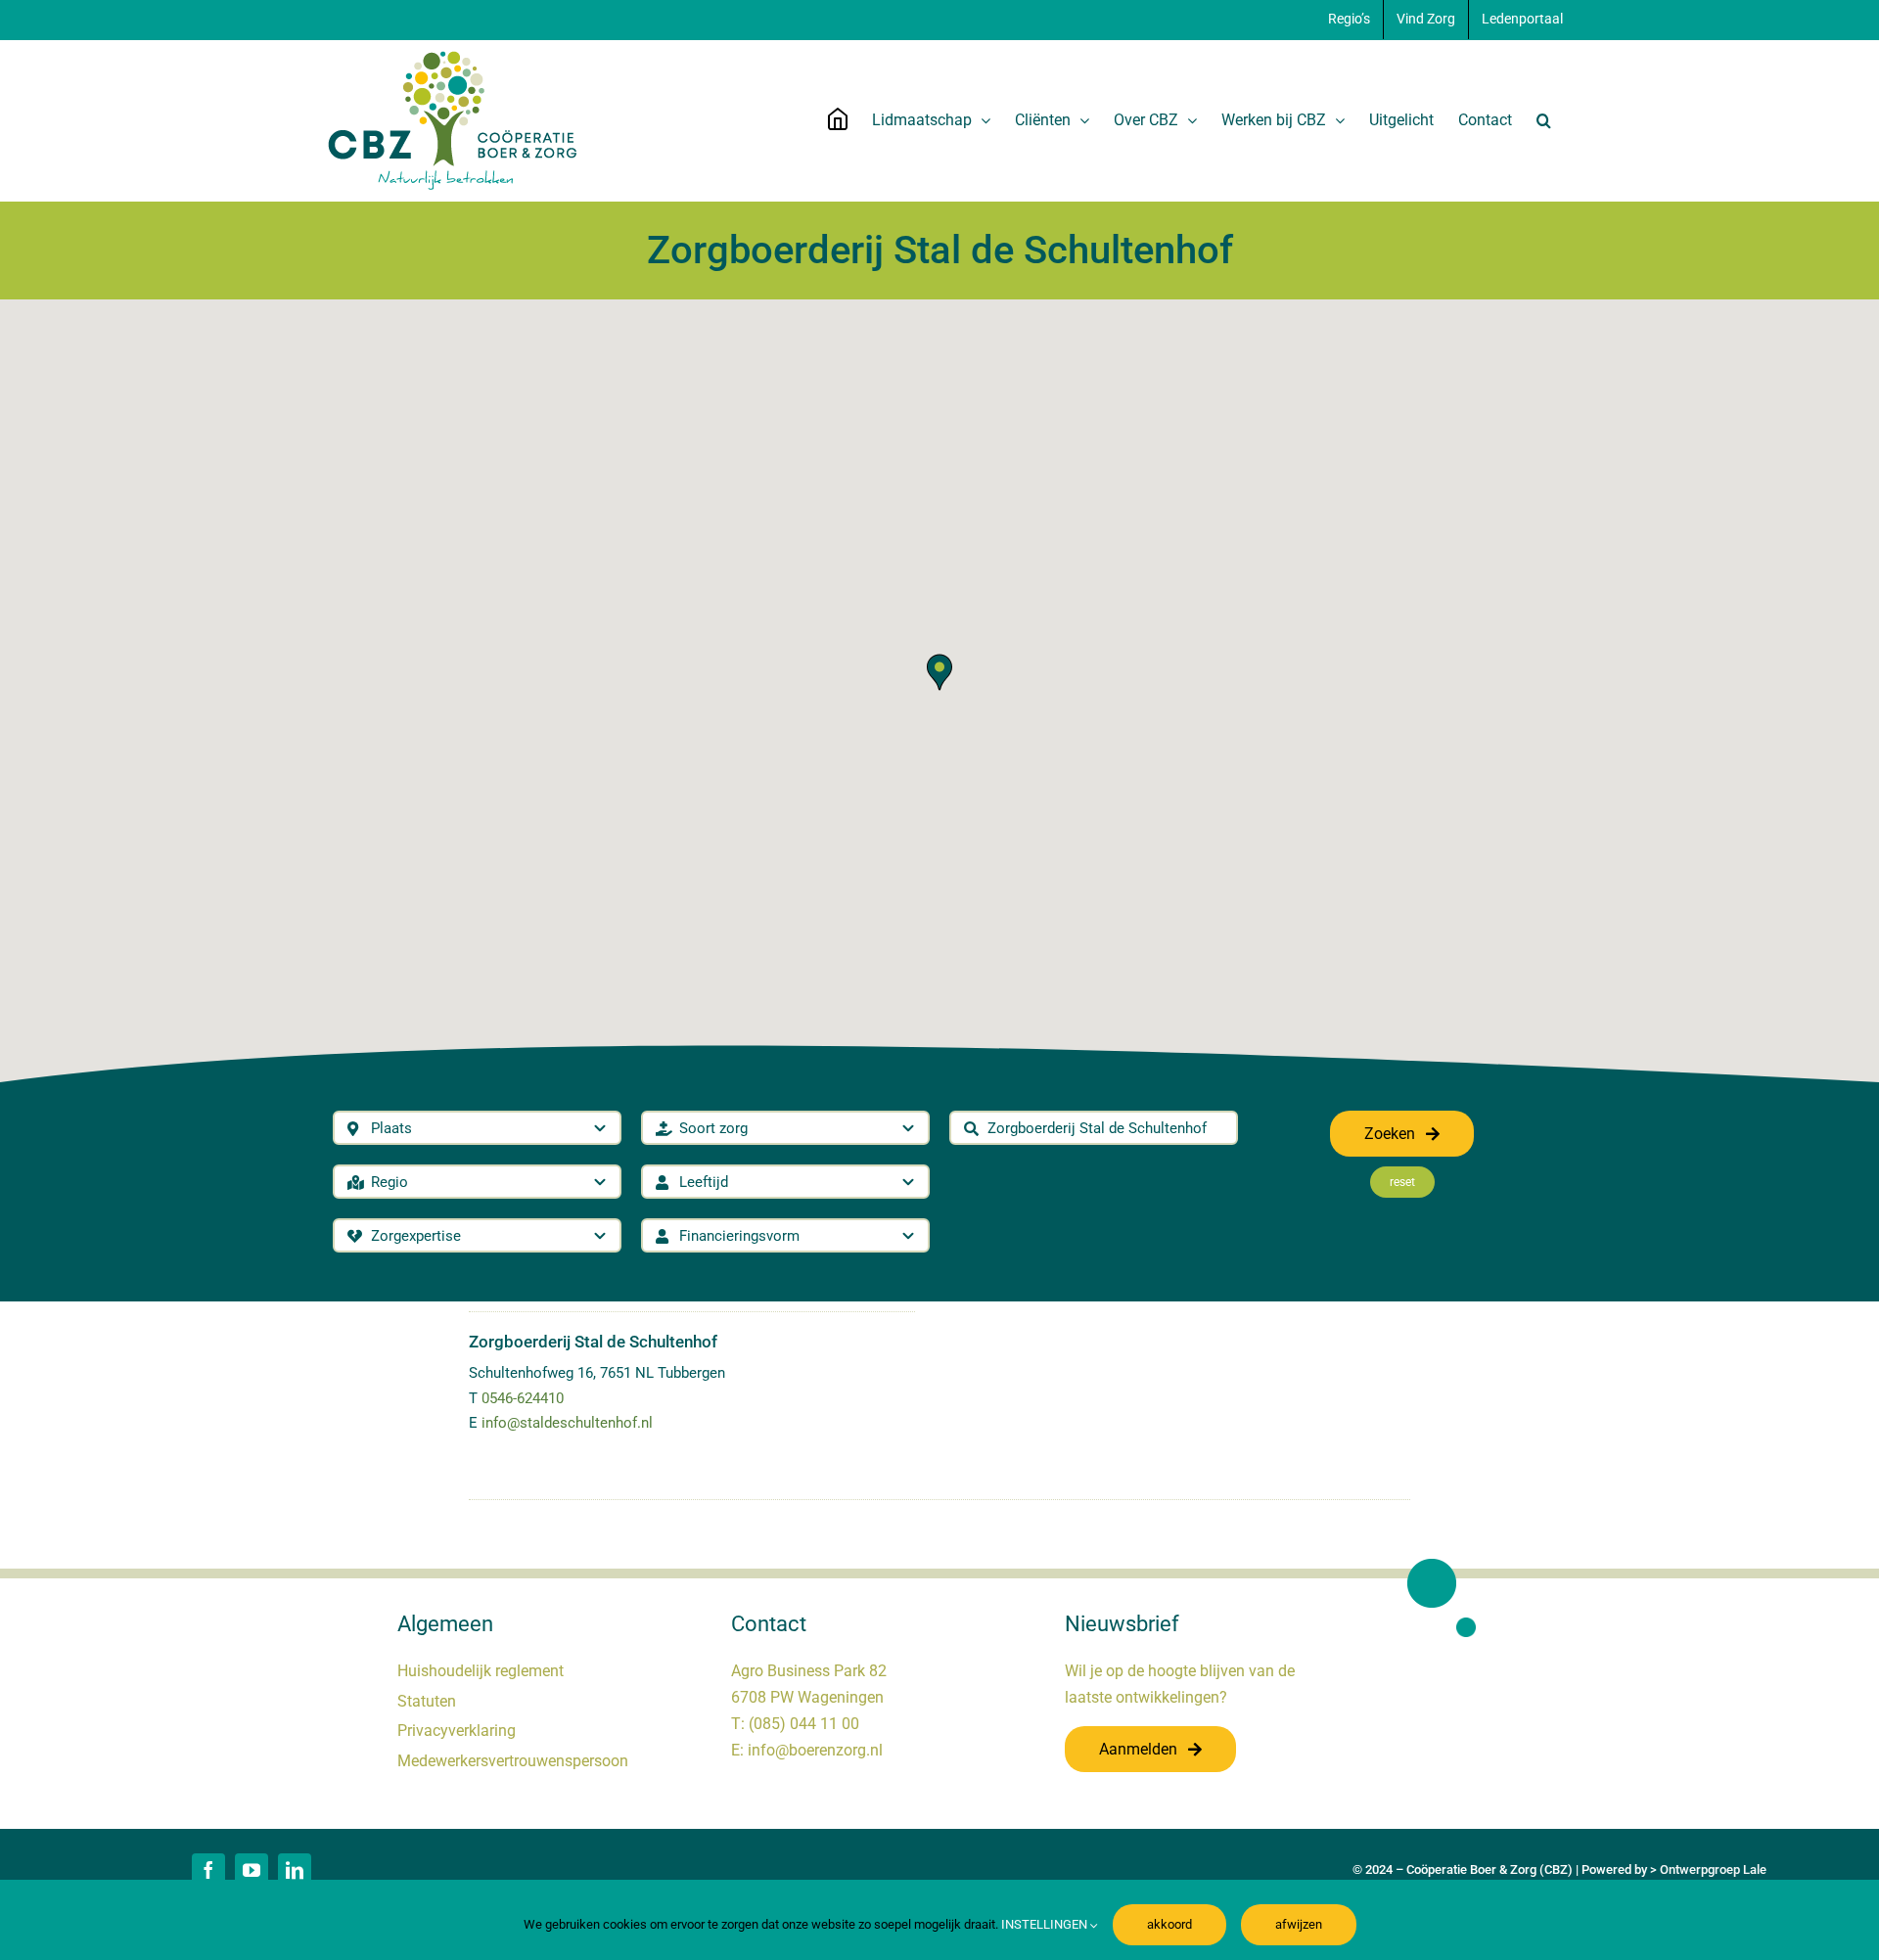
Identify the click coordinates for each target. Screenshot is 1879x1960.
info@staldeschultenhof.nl (567, 1423)
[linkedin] (295, 1870)
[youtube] (252, 1870)
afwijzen (1299, 1924)
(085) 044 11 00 (804, 1724)
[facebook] (208, 1870)
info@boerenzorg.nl (815, 1750)
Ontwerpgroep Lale (1713, 1869)
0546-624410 (523, 1398)
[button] (1544, 120)
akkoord (1169, 1924)
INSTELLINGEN (1046, 1924)
